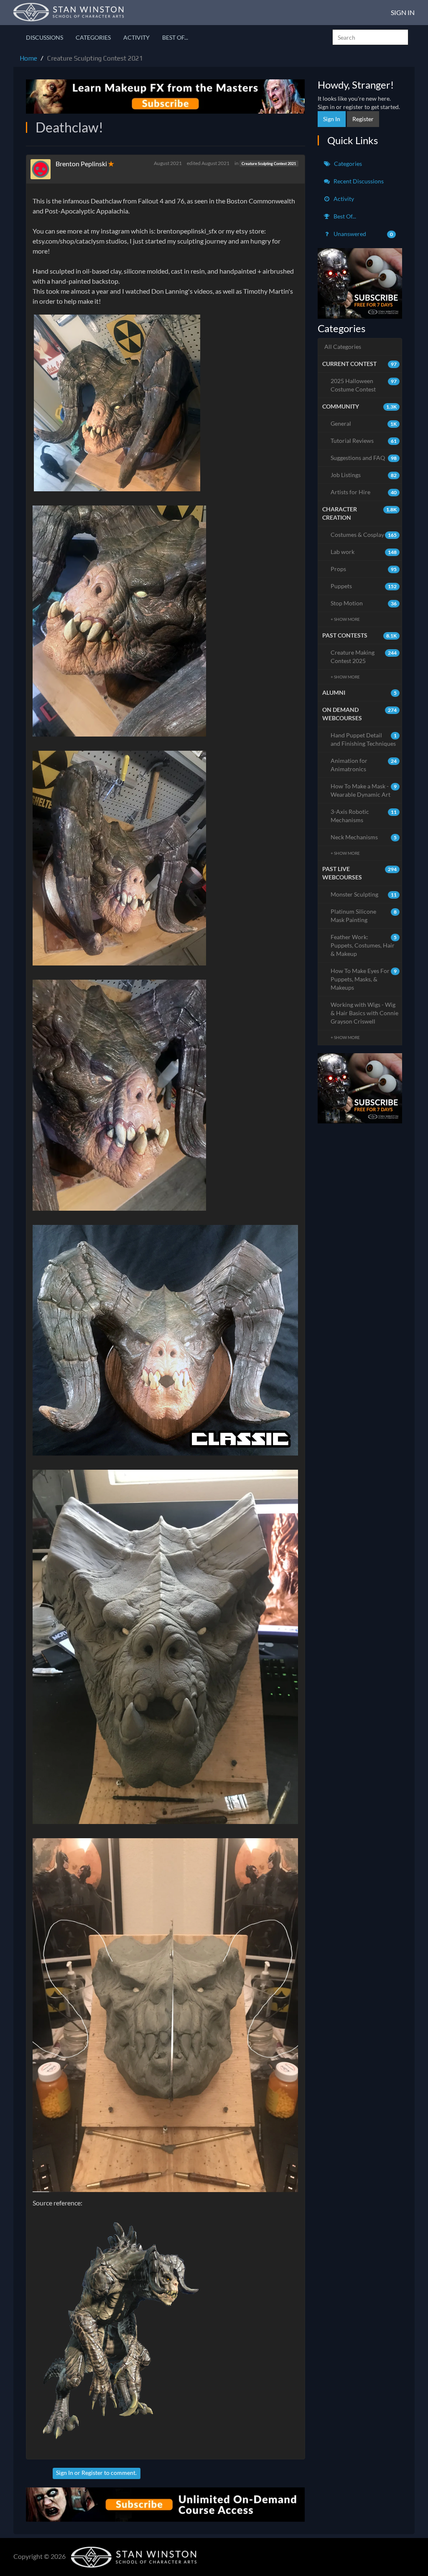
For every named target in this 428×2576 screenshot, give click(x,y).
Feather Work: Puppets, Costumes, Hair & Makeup (364, 945)
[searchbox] (370, 37)
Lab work (364, 552)
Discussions (45, 37)
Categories (93, 37)
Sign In (403, 12)
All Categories (343, 347)
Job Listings (364, 475)
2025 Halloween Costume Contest (364, 385)
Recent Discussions (358, 181)
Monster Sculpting (364, 894)
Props (364, 569)
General (364, 423)
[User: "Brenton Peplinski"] (43, 169)
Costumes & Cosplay (364, 535)
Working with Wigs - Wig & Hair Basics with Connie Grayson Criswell (364, 1013)
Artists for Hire (364, 492)
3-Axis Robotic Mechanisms (364, 816)
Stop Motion (364, 603)
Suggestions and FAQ (364, 458)
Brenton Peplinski (81, 164)
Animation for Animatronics (364, 765)
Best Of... (175, 37)
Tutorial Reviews (364, 441)
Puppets (364, 586)
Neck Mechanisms (364, 837)
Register (92, 2473)
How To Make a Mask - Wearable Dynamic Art (364, 790)
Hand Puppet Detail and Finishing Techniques (364, 739)
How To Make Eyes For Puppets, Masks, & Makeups (364, 979)
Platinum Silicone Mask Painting (364, 916)
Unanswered (363, 234)
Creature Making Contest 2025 (364, 657)
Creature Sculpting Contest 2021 (269, 164)
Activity (136, 37)
